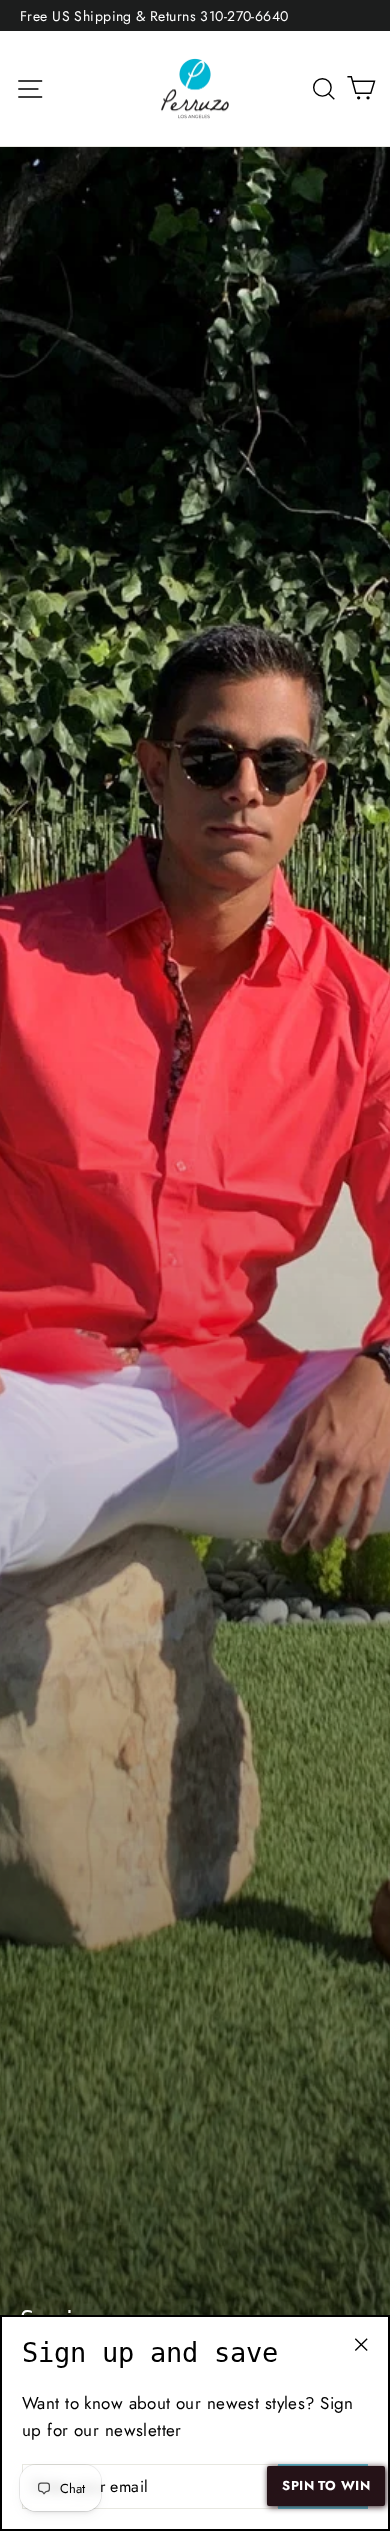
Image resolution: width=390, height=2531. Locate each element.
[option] (195, 1286)
